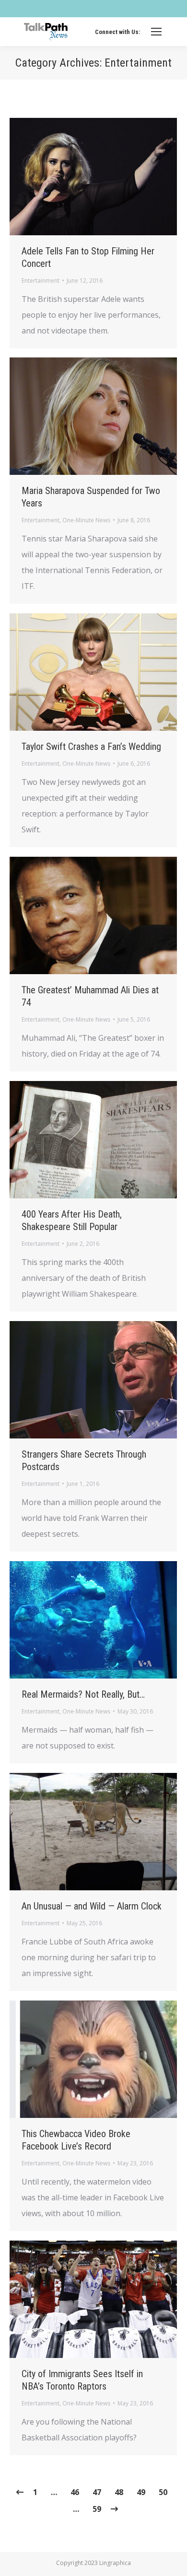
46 (75, 2492)
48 (119, 2492)
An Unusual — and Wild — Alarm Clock (92, 1906)
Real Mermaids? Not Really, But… (83, 1694)
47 (97, 2492)
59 (97, 2509)
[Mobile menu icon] (156, 32)
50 (163, 2492)
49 (141, 2492)
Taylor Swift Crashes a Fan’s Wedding (91, 747)
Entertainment (41, 281)
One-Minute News (86, 520)
